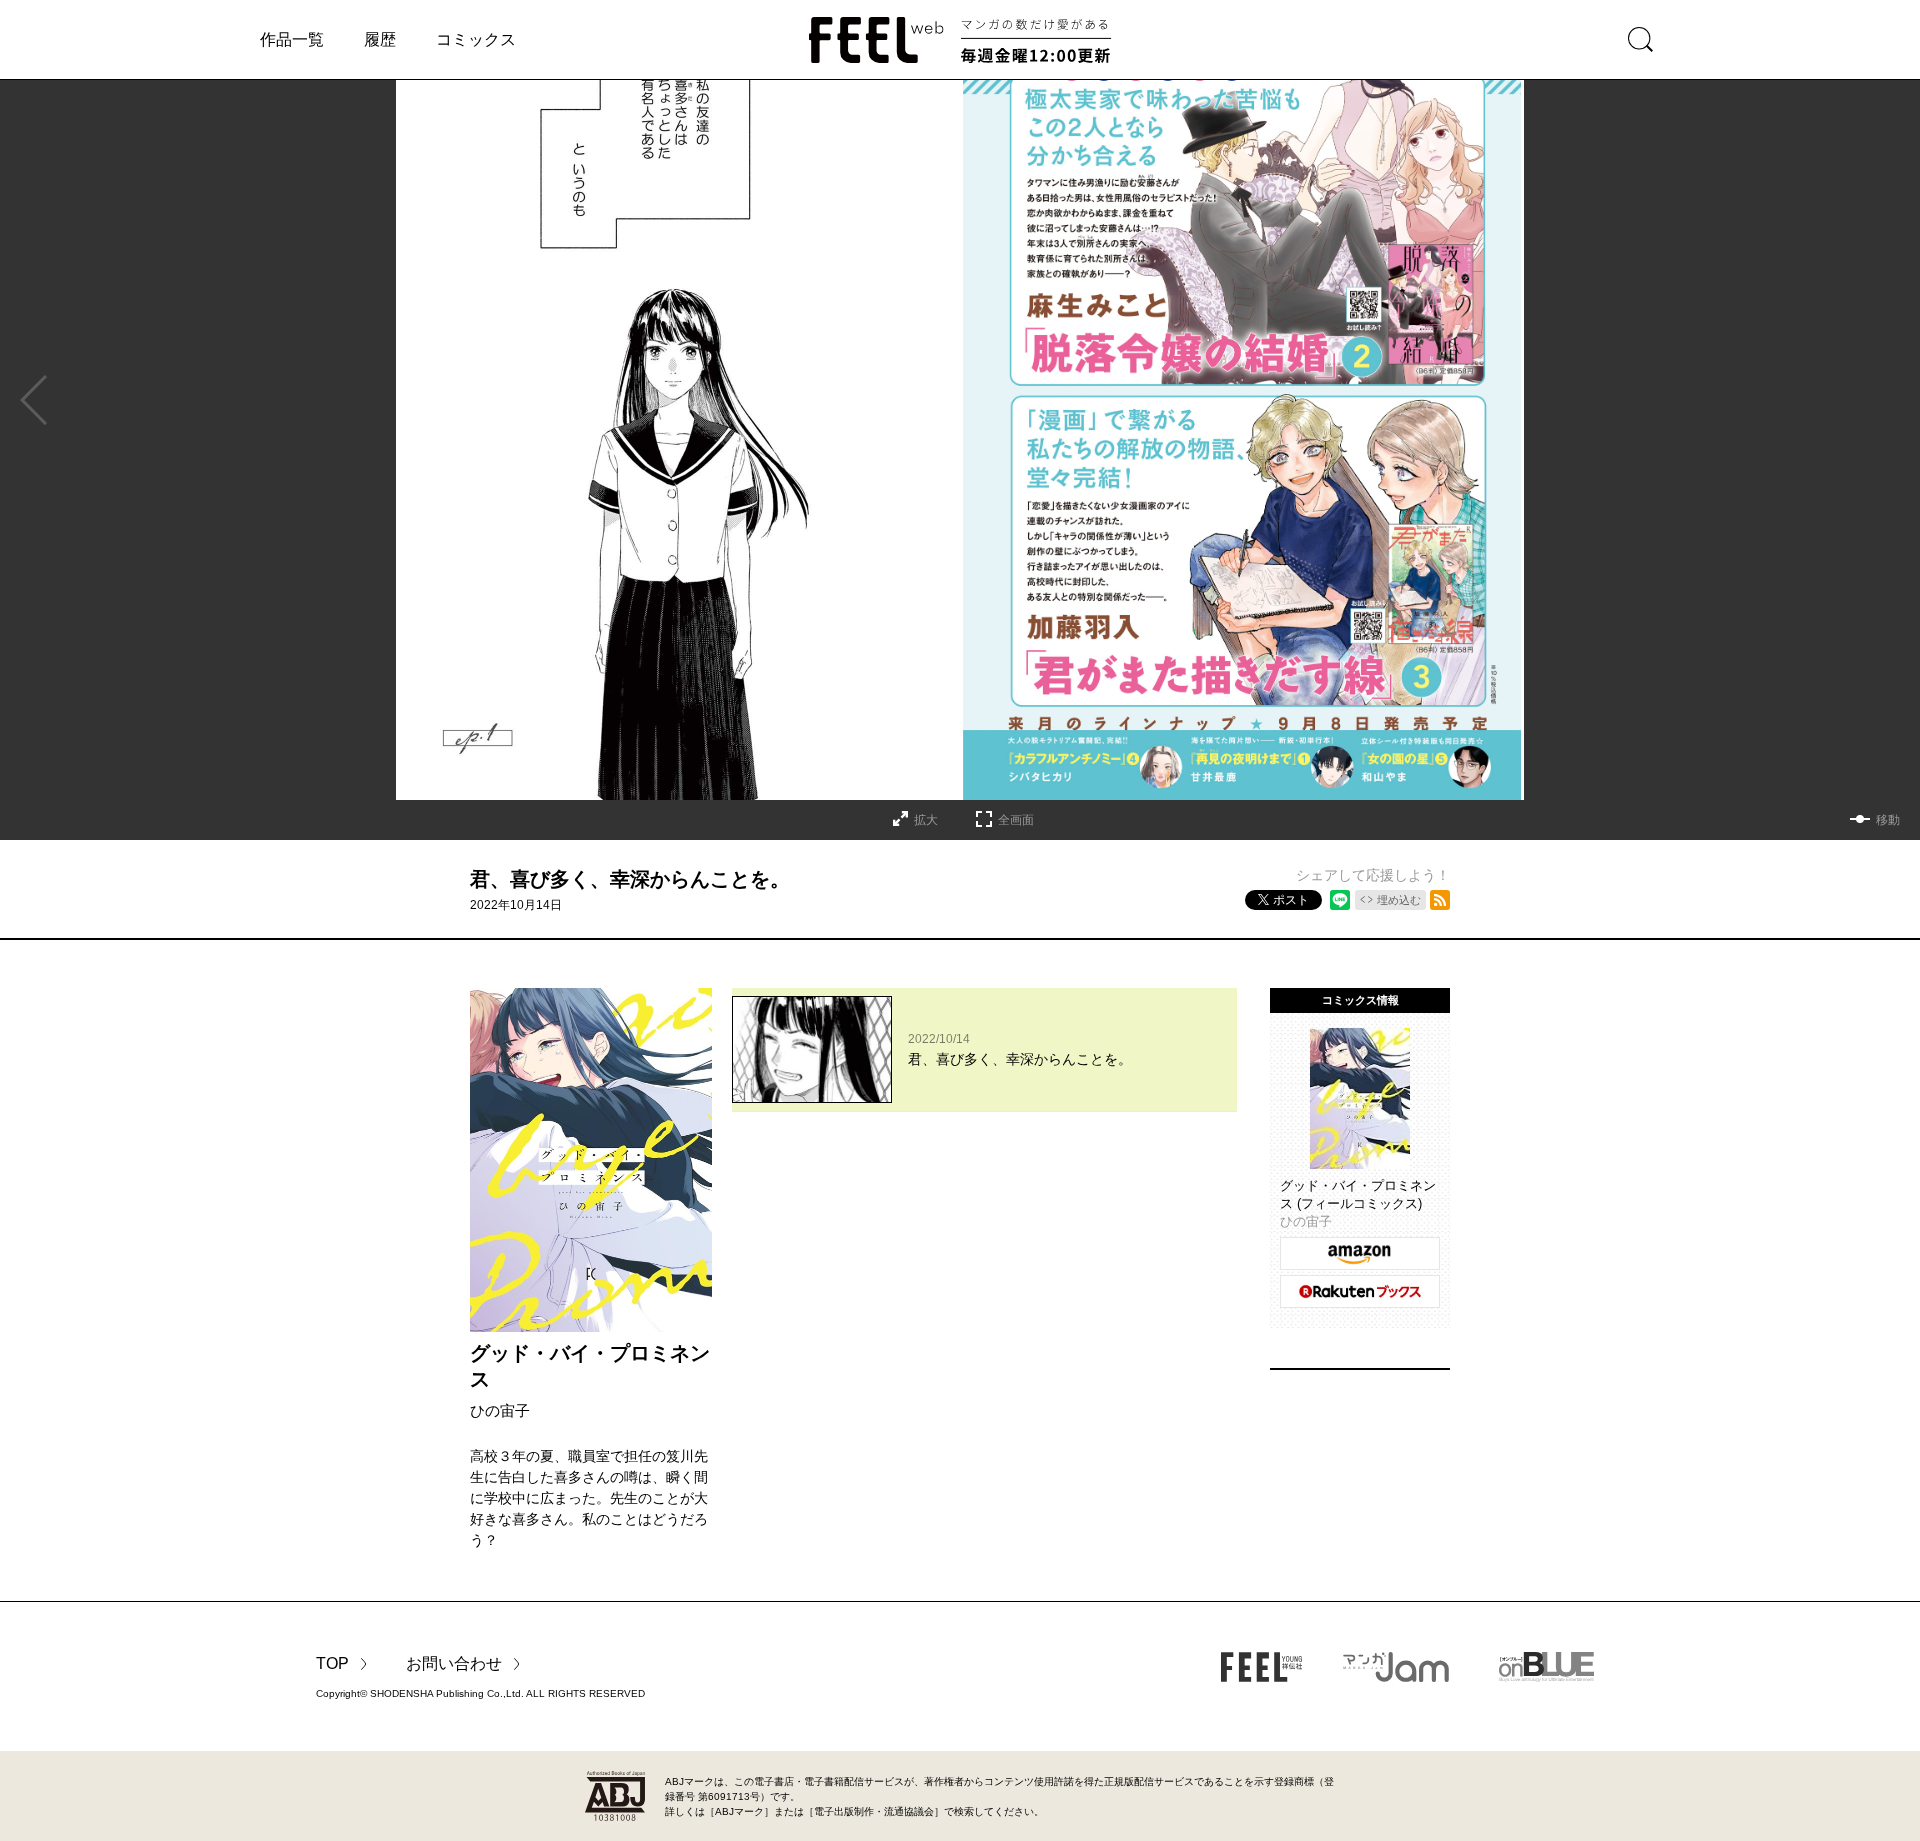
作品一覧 (292, 39)
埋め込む (1399, 900)
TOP (332, 1663)
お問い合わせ (454, 1663)
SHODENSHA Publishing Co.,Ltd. (447, 1693)
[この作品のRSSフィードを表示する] (1440, 900)
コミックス (476, 39)
